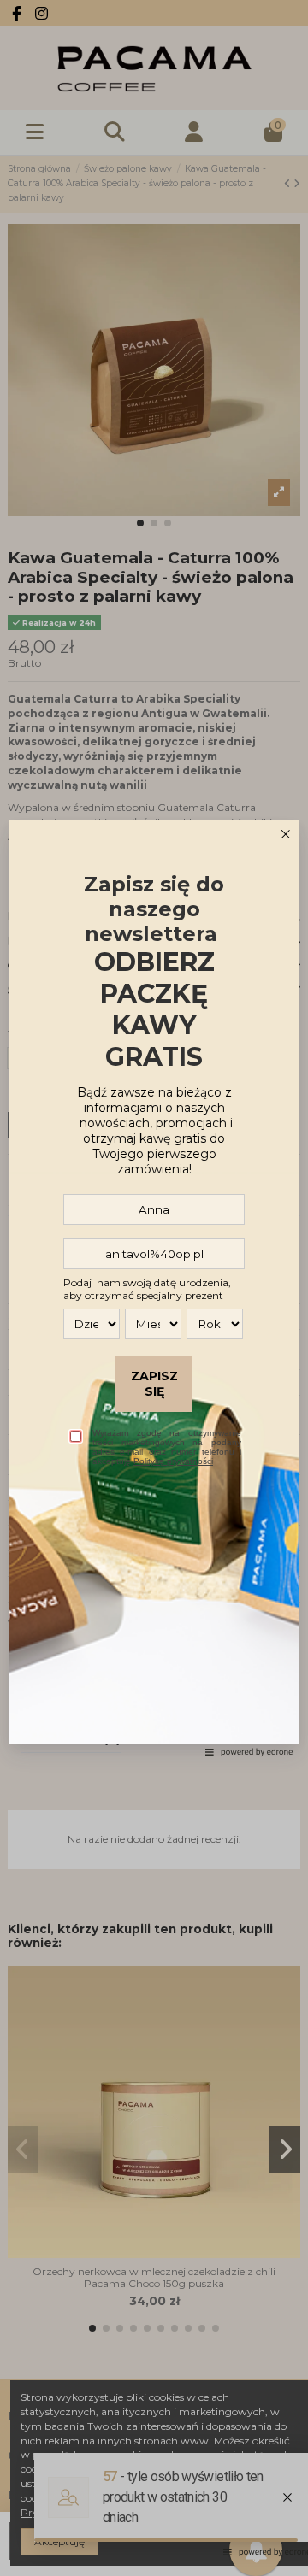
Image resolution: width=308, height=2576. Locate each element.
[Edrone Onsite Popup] (154, 1288)
